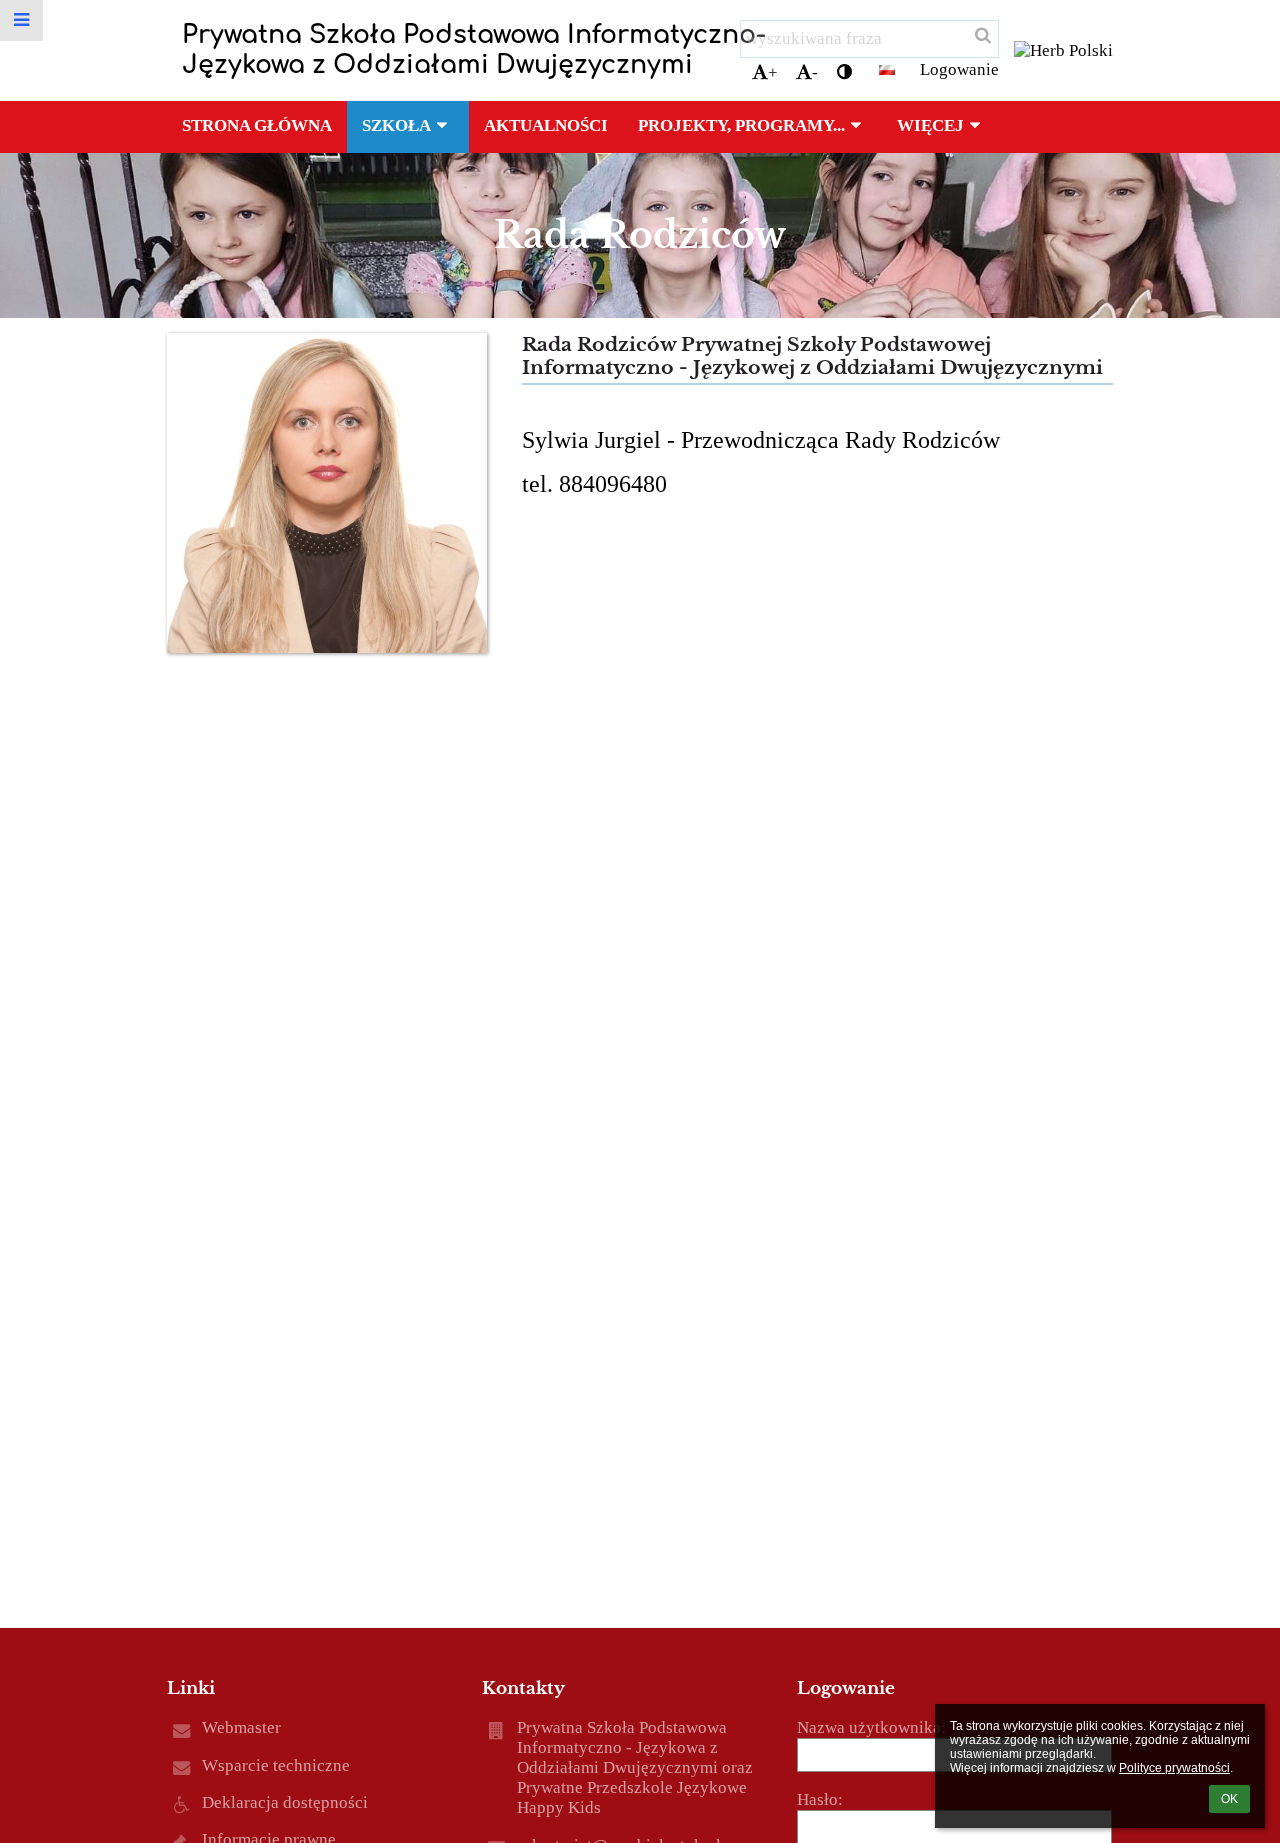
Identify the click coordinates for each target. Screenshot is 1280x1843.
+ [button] (773, 72)
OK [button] (1229, 1799)
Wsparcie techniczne (276, 1765)
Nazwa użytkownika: (871, 1727)
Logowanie (959, 69)
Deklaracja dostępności (285, 1802)
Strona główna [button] (257, 125)
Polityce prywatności (1174, 1768)
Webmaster (241, 1727)
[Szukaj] (982, 36)
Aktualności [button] (546, 125)
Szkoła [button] (396, 125)
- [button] (815, 72)
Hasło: (820, 1799)
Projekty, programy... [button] (741, 125)
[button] (844, 73)
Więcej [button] (930, 125)
